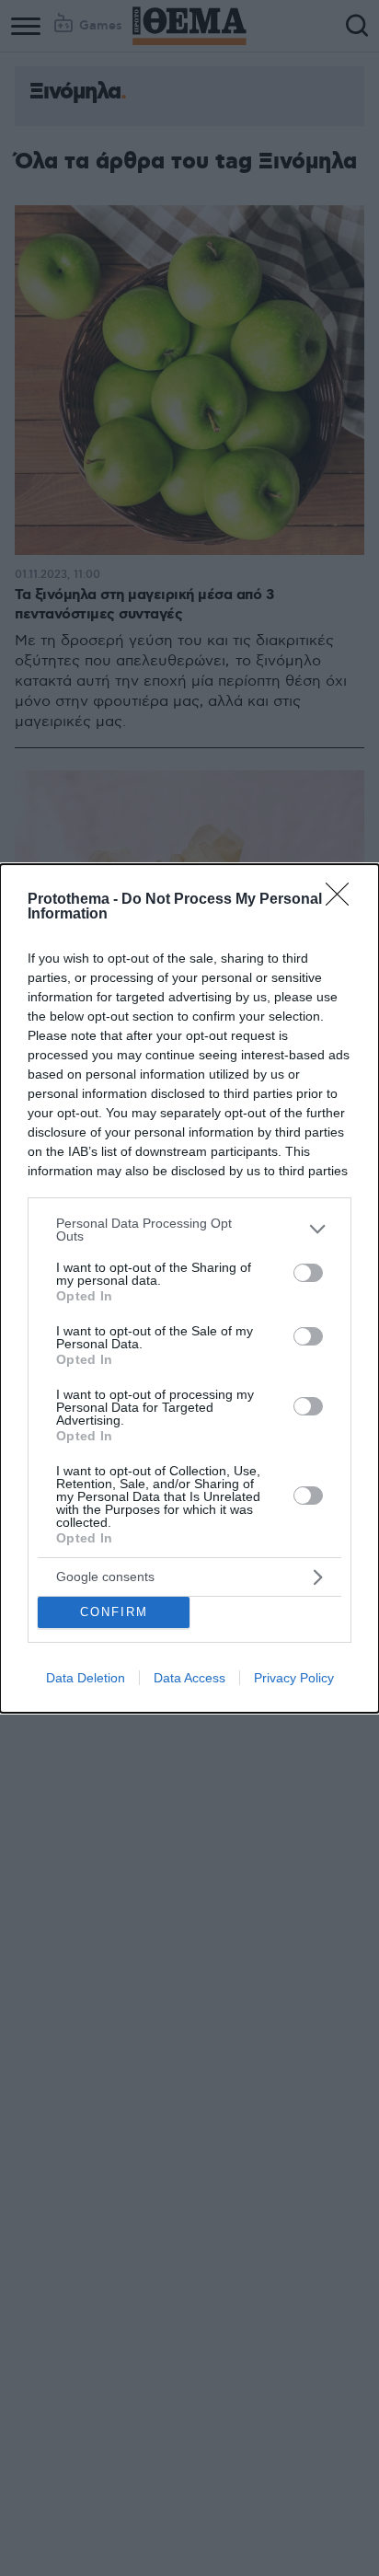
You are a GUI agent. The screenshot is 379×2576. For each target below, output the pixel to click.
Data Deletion (86, 1678)
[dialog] (189, 1288)
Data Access (189, 1678)
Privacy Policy (294, 1678)
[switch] (308, 1273)
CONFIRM (114, 1612)
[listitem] (189, 1230)
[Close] (343, 900)
